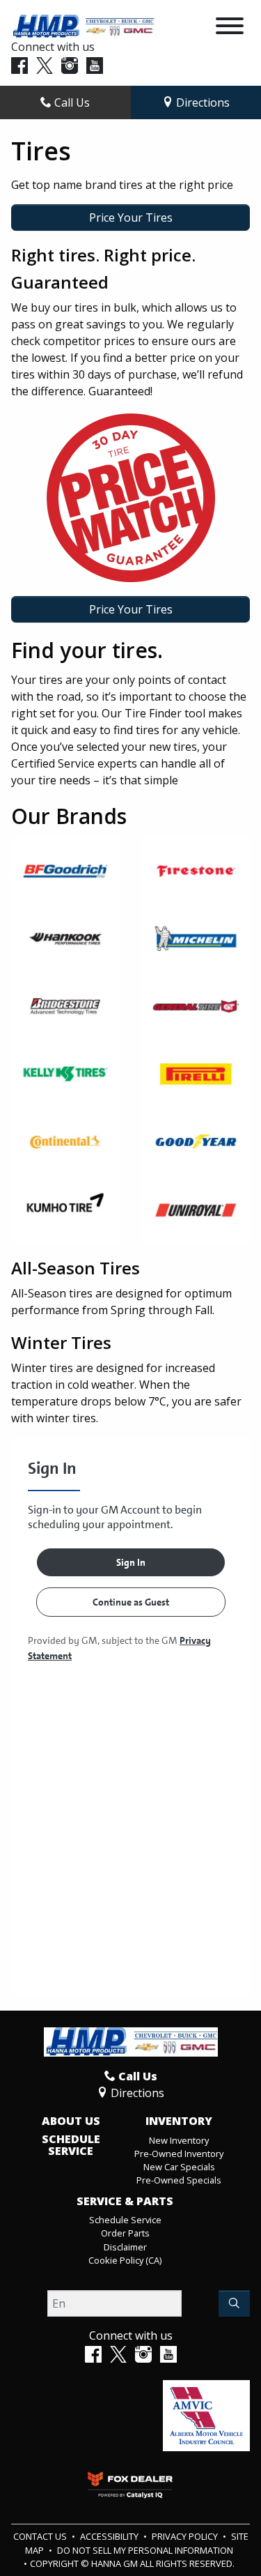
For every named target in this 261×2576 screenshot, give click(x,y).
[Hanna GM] (83, 25)
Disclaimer (125, 2247)
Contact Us (41, 2536)
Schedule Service (71, 2146)
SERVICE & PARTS (125, 2202)
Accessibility (110, 2536)
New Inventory (179, 2140)
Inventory (179, 2121)
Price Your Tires (131, 218)
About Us (71, 2121)
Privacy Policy (186, 2536)
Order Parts (125, 2233)
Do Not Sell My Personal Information (145, 2550)
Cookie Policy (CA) (125, 2260)
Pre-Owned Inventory (179, 2154)
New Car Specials (179, 2167)
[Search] (234, 2303)
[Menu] (230, 28)
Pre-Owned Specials (179, 2180)
